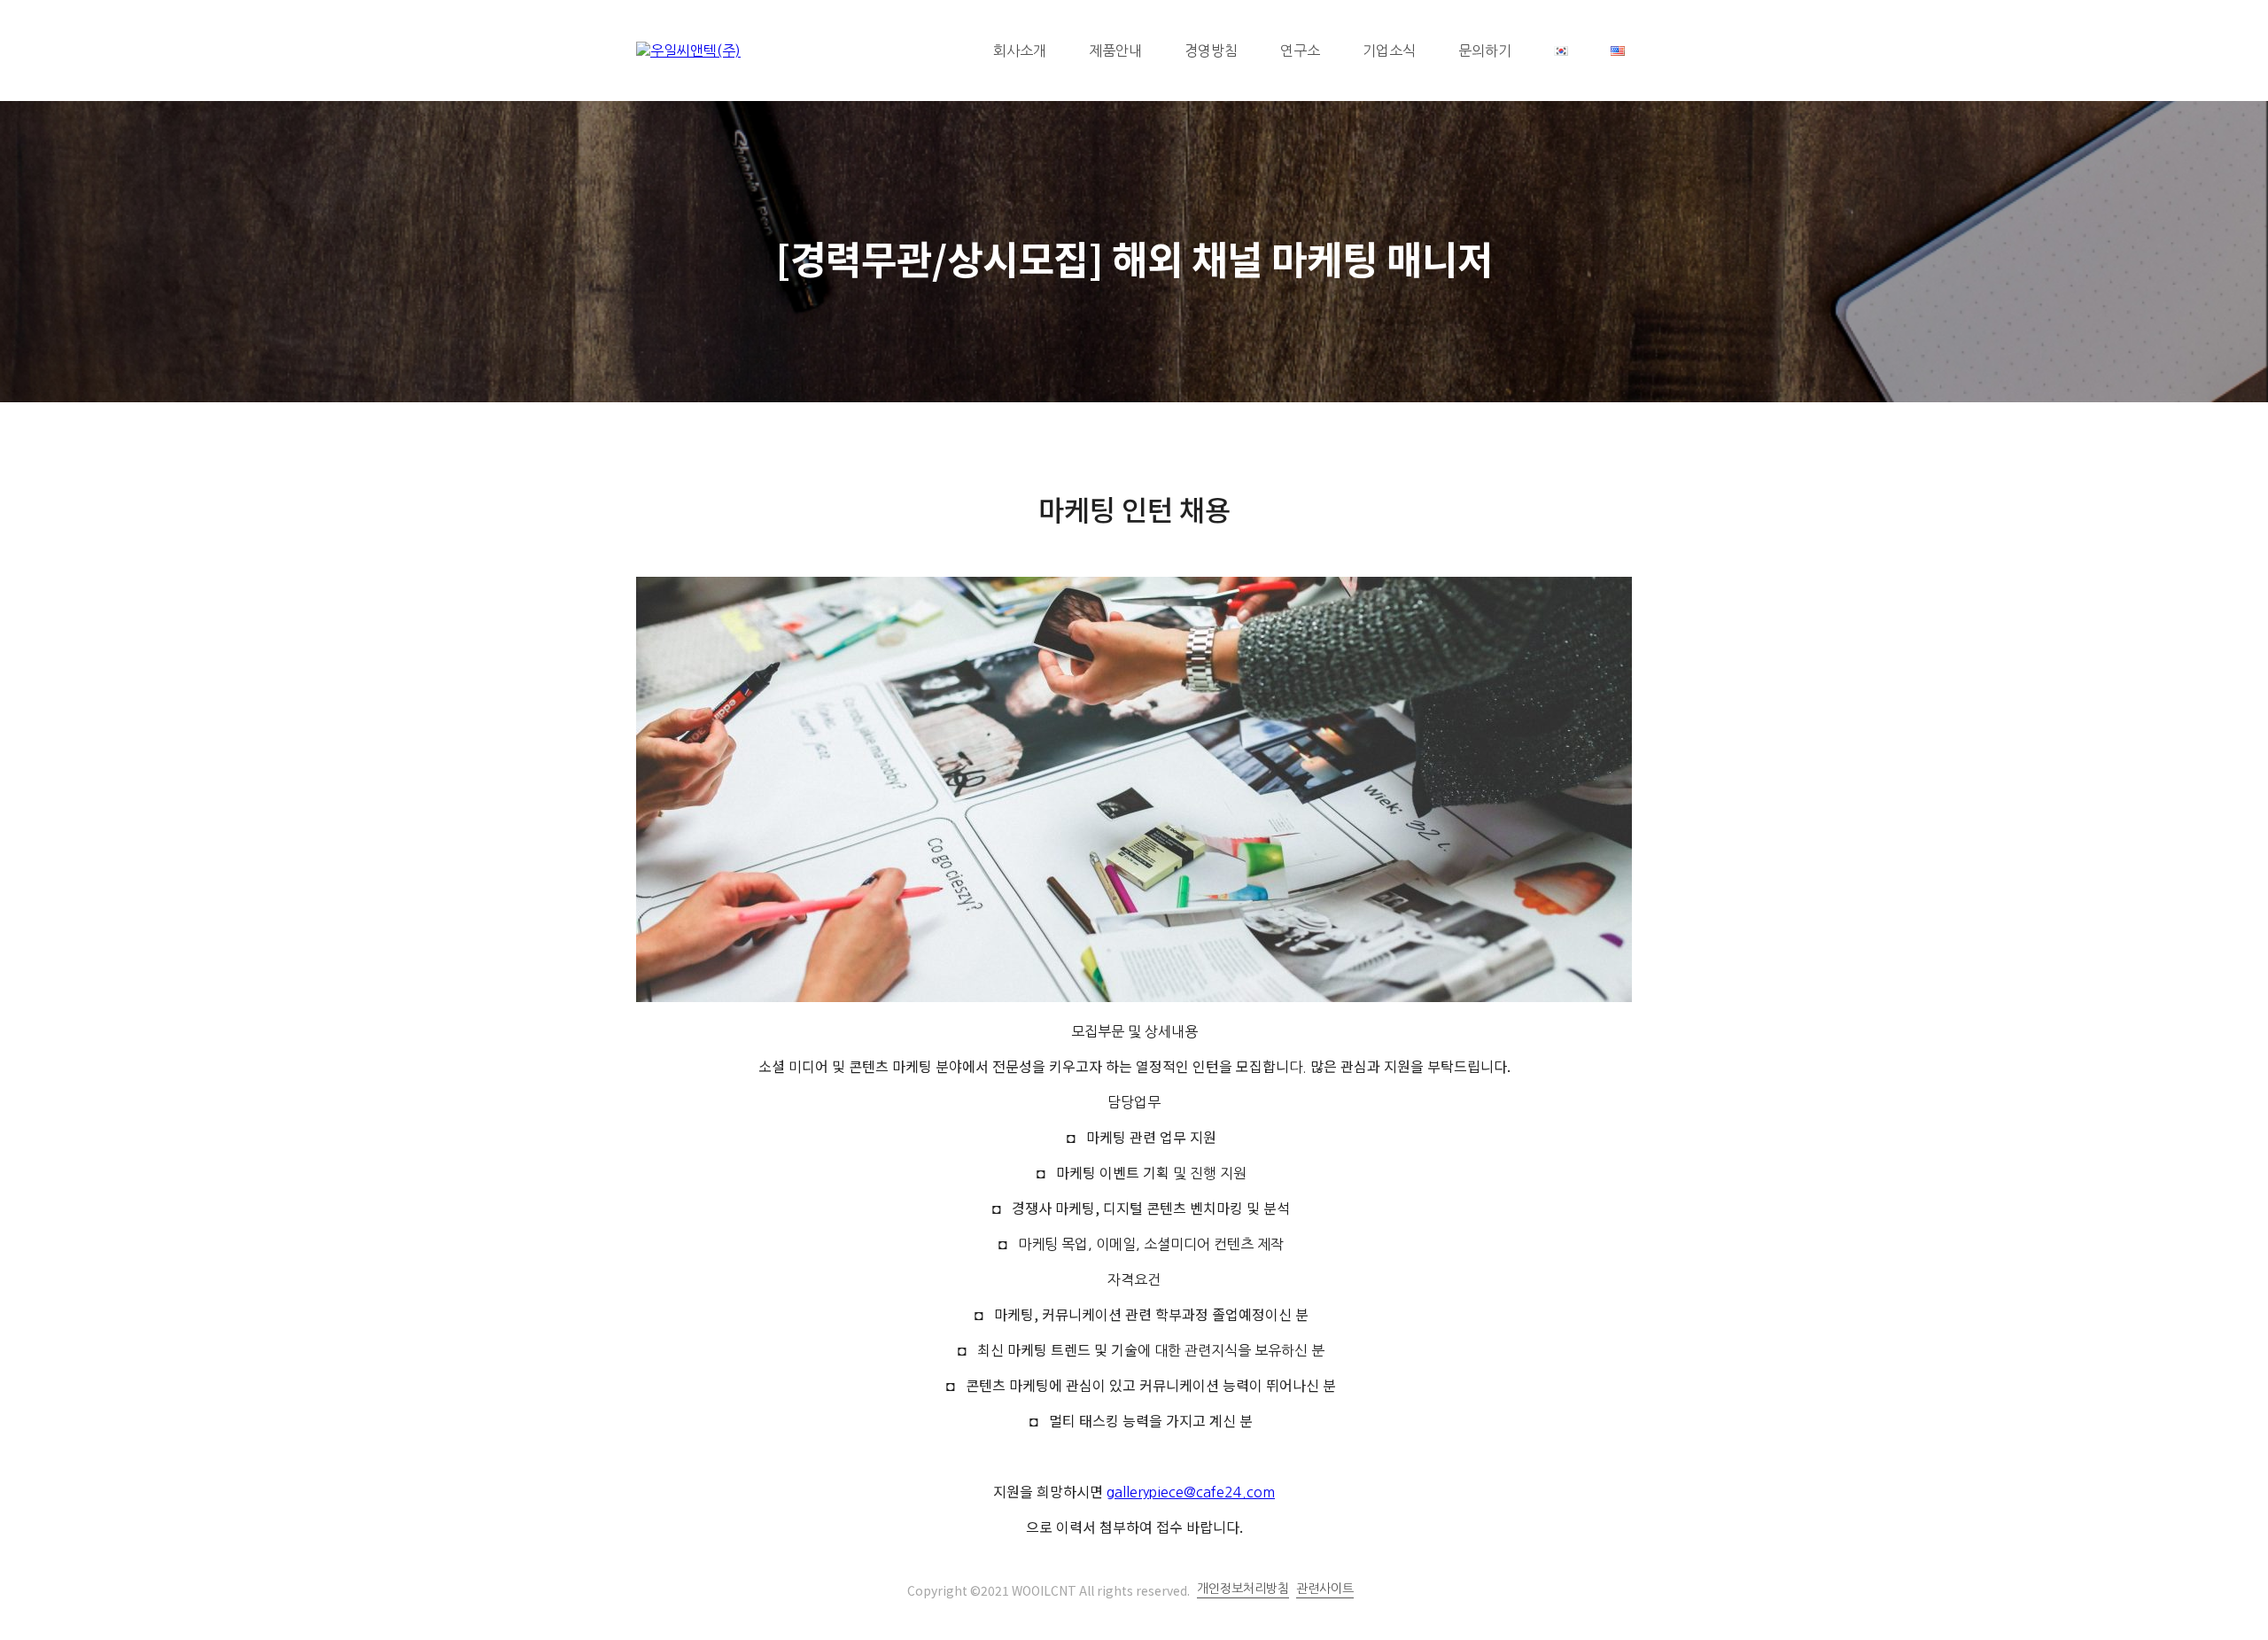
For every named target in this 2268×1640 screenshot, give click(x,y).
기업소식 (1389, 51)
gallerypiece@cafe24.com (1191, 1492)
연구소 (1300, 51)
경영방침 (1211, 51)
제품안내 (1115, 51)
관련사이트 (1325, 1589)
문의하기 (1485, 51)
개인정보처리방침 (1243, 1589)
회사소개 (1020, 51)
